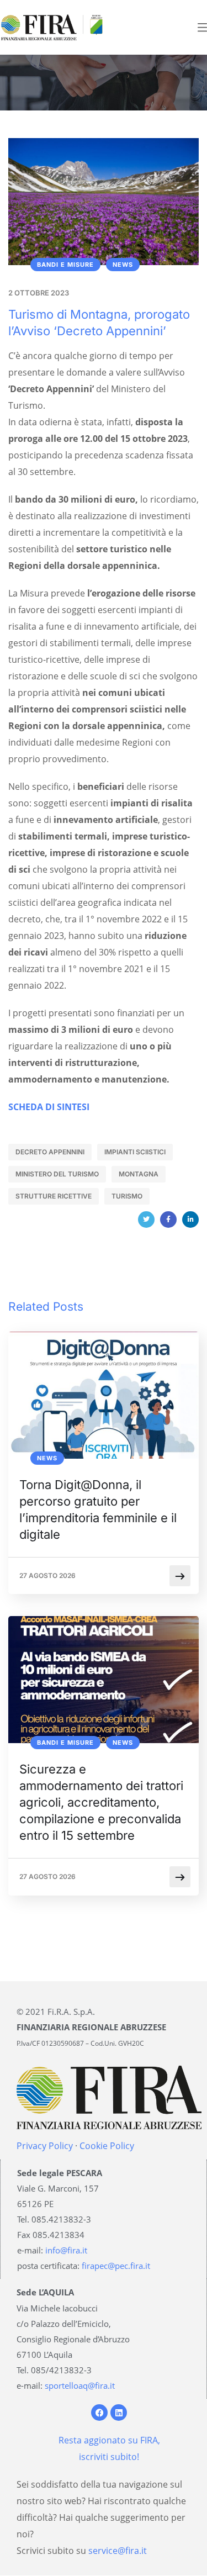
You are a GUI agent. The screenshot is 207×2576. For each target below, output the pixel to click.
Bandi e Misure (65, 265)
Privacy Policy (45, 2146)
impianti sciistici (135, 1152)
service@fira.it (118, 2551)
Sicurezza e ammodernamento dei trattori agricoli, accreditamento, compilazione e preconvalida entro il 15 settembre (101, 1802)
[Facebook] (168, 1220)
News (123, 265)
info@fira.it (66, 2250)
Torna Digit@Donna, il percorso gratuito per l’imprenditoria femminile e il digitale (98, 1509)
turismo (127, 1196)
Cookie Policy (107, 2146)
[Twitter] (146, 1220)
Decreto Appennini (50, 1152)
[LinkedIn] (190, 1220)
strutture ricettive (54, 1196)
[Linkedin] (119, 2413)
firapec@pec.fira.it (116, 2266)
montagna (139, 1174)
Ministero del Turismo (57, 1174)
